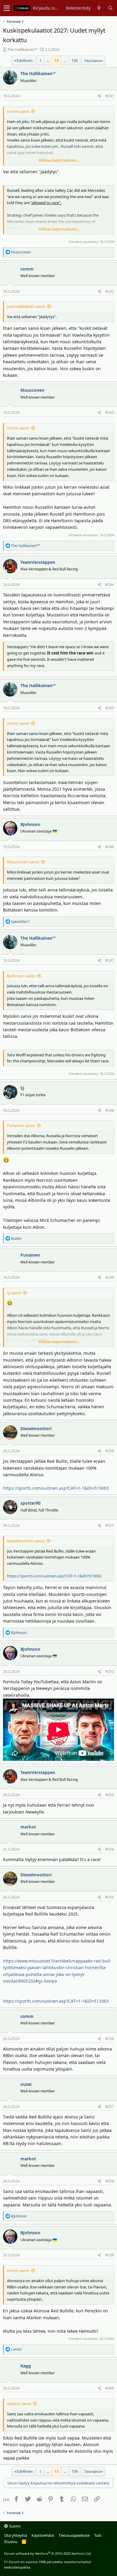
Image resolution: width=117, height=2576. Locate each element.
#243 (110, 413)
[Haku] (110, 8)
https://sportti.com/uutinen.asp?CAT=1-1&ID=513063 (56, 1488)
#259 (110, 2255)
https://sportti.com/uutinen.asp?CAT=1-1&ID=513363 (56, 2001)
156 (75, 60)
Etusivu (11, 2542)
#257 (110, 2107)
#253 (110, 1795)
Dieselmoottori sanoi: (26, 1541)
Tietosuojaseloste (74, 2535)
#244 (110, 585)
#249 (110, 1277)
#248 (110, 1110)
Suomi (14, 2526)
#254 (110, 1849)
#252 (110, 1671)
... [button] (48, 60)
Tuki (98, 2535)
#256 (110, 2039)
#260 (110, 2388)
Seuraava (93, 60)
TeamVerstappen (38, 562)
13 (56, 60)
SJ (22, 1088)
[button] (7, 8)
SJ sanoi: (14, 1293)
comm (27, 269)
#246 (110, 847)
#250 (110, 1451)
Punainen (30, 1255)
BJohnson (30, 824)
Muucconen (32, 390)
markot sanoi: (19, 2404)
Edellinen (25, 60)
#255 (110, 1897)
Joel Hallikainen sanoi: (26, 306)
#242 (110, 291)
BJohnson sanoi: (21, 976)
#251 (110, 1525)
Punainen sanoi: (21, 1126)
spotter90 (30, 1503)
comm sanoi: (18, 111)
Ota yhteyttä (16, 2535)
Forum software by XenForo (48, 2553)
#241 (110, 96)
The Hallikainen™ (22, 49)
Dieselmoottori (36, 1429)
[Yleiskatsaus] (99, 8)
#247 (110, 960)
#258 (110, 2181)
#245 (110, 708)
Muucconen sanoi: (23, 862)
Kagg (26, 2366)
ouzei (26, 2084)
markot (28, 1827)
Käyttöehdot (43, 2535)
